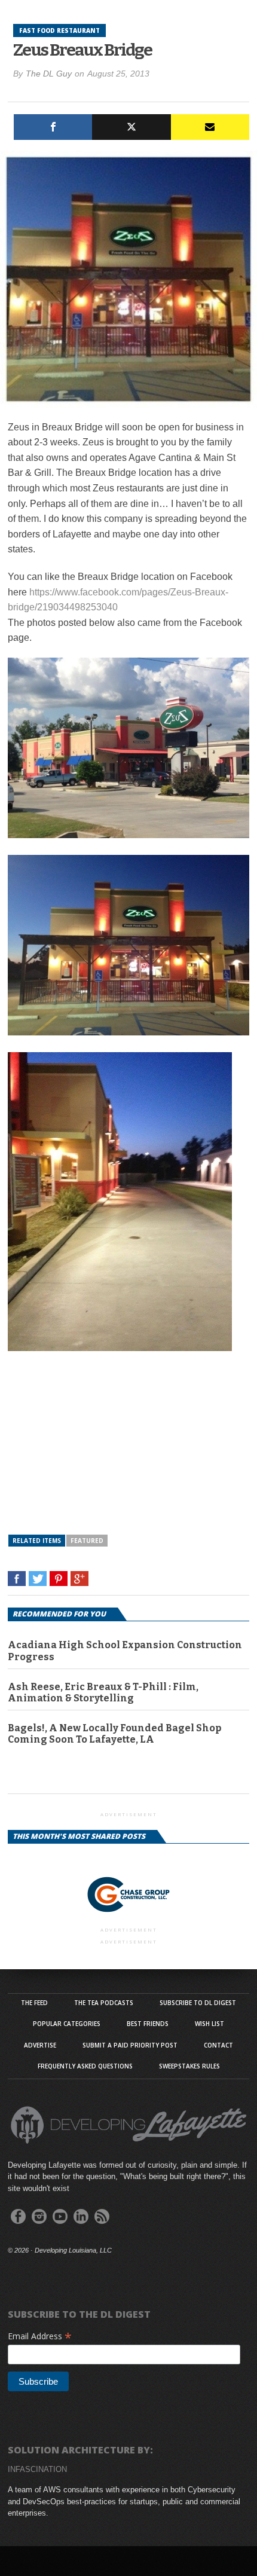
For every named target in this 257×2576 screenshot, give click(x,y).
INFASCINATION (37, 2469)
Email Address (40, 2336)
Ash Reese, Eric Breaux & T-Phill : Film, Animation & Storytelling (103, 1692)
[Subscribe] (210, 127)
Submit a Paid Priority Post (130, 2045)
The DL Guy (49, 74)
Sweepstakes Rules (189, 2066)
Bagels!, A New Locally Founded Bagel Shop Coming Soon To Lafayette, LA (114, 1734)
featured (87, 1541)
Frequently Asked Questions (85, 2066)
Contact (218, 2045)
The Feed (34, 2003)
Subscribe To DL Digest (198, 2003)
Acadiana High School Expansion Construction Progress (125, 1651)
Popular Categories (67, 2024)
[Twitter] (131, 127)
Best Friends (148, 2024)
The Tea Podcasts (104, 2003)
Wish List (209, 2024)
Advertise (40, 2045)
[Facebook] (53, 127)
